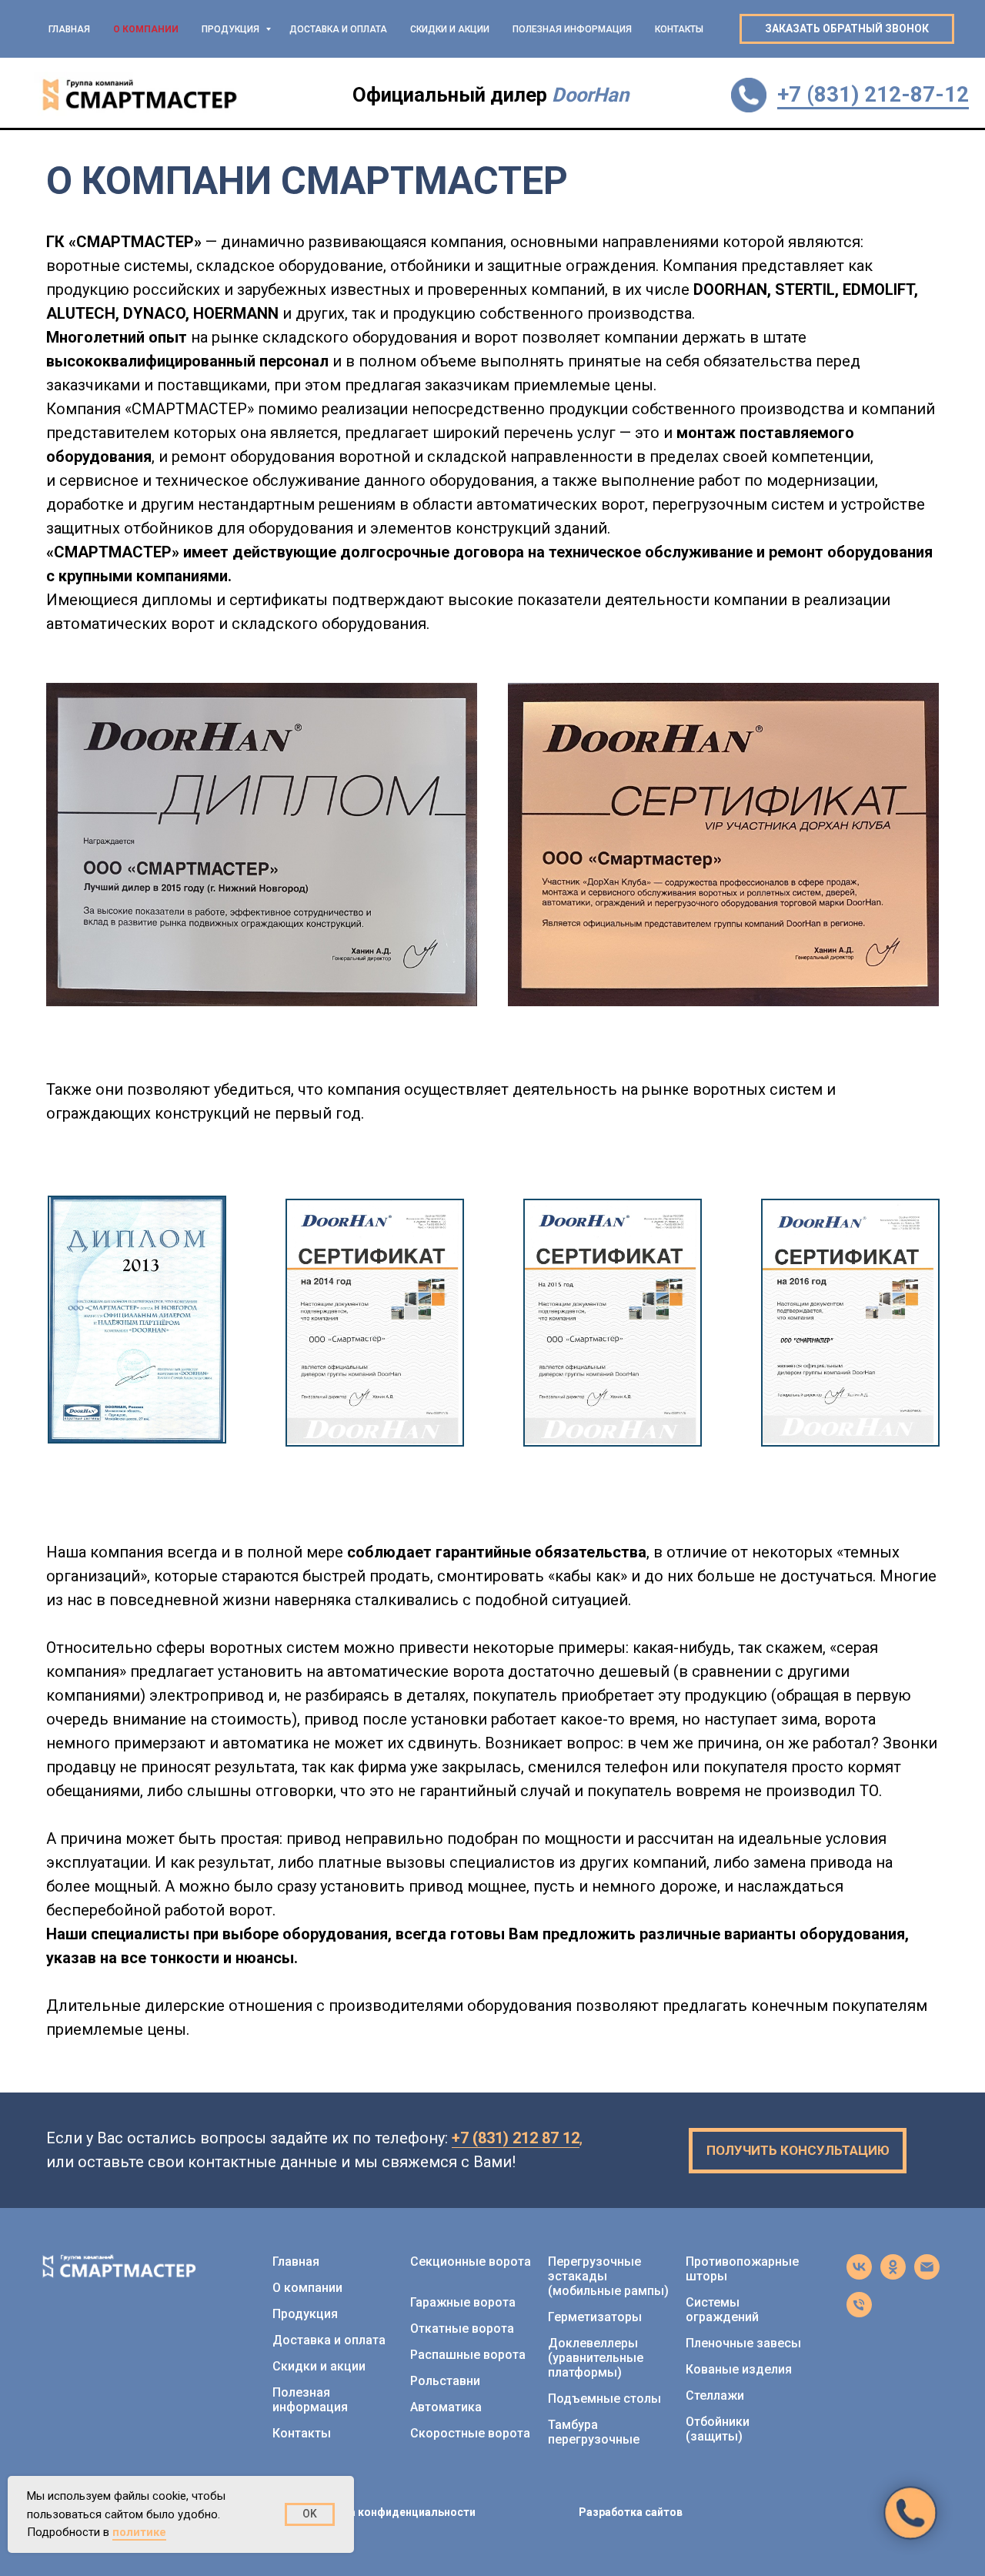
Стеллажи (715, 2395)
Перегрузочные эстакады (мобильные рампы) (608, 2276)
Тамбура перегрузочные (594, 2432)
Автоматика (446, 2407)
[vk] (859, 2275)
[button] (847, 29)
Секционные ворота (471, 2262)
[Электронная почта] (927, 2275)
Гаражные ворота (463, 2302)
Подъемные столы (604, 2399)
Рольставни (445, 2381)
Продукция (232, 29)
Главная (69, 29)
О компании (146, 29)
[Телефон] (859, 2313)
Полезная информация (572, 29)
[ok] (893, 2275)
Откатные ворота (462, 2328)
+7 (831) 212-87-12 (873, 94)
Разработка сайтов (631, 2512)
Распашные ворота (468, 2355)
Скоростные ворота (470, 2433)
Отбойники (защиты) (718, 2429)
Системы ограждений (722, 2310)
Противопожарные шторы (742, 2269)
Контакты (679, 29)
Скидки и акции (450, 29)
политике (139, 2532)
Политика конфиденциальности (389, 2512)
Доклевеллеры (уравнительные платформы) (596, 2358)
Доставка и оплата (338, 29)
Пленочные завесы (743, 2343)
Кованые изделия (739, 2369)
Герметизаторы (595, 2317)
